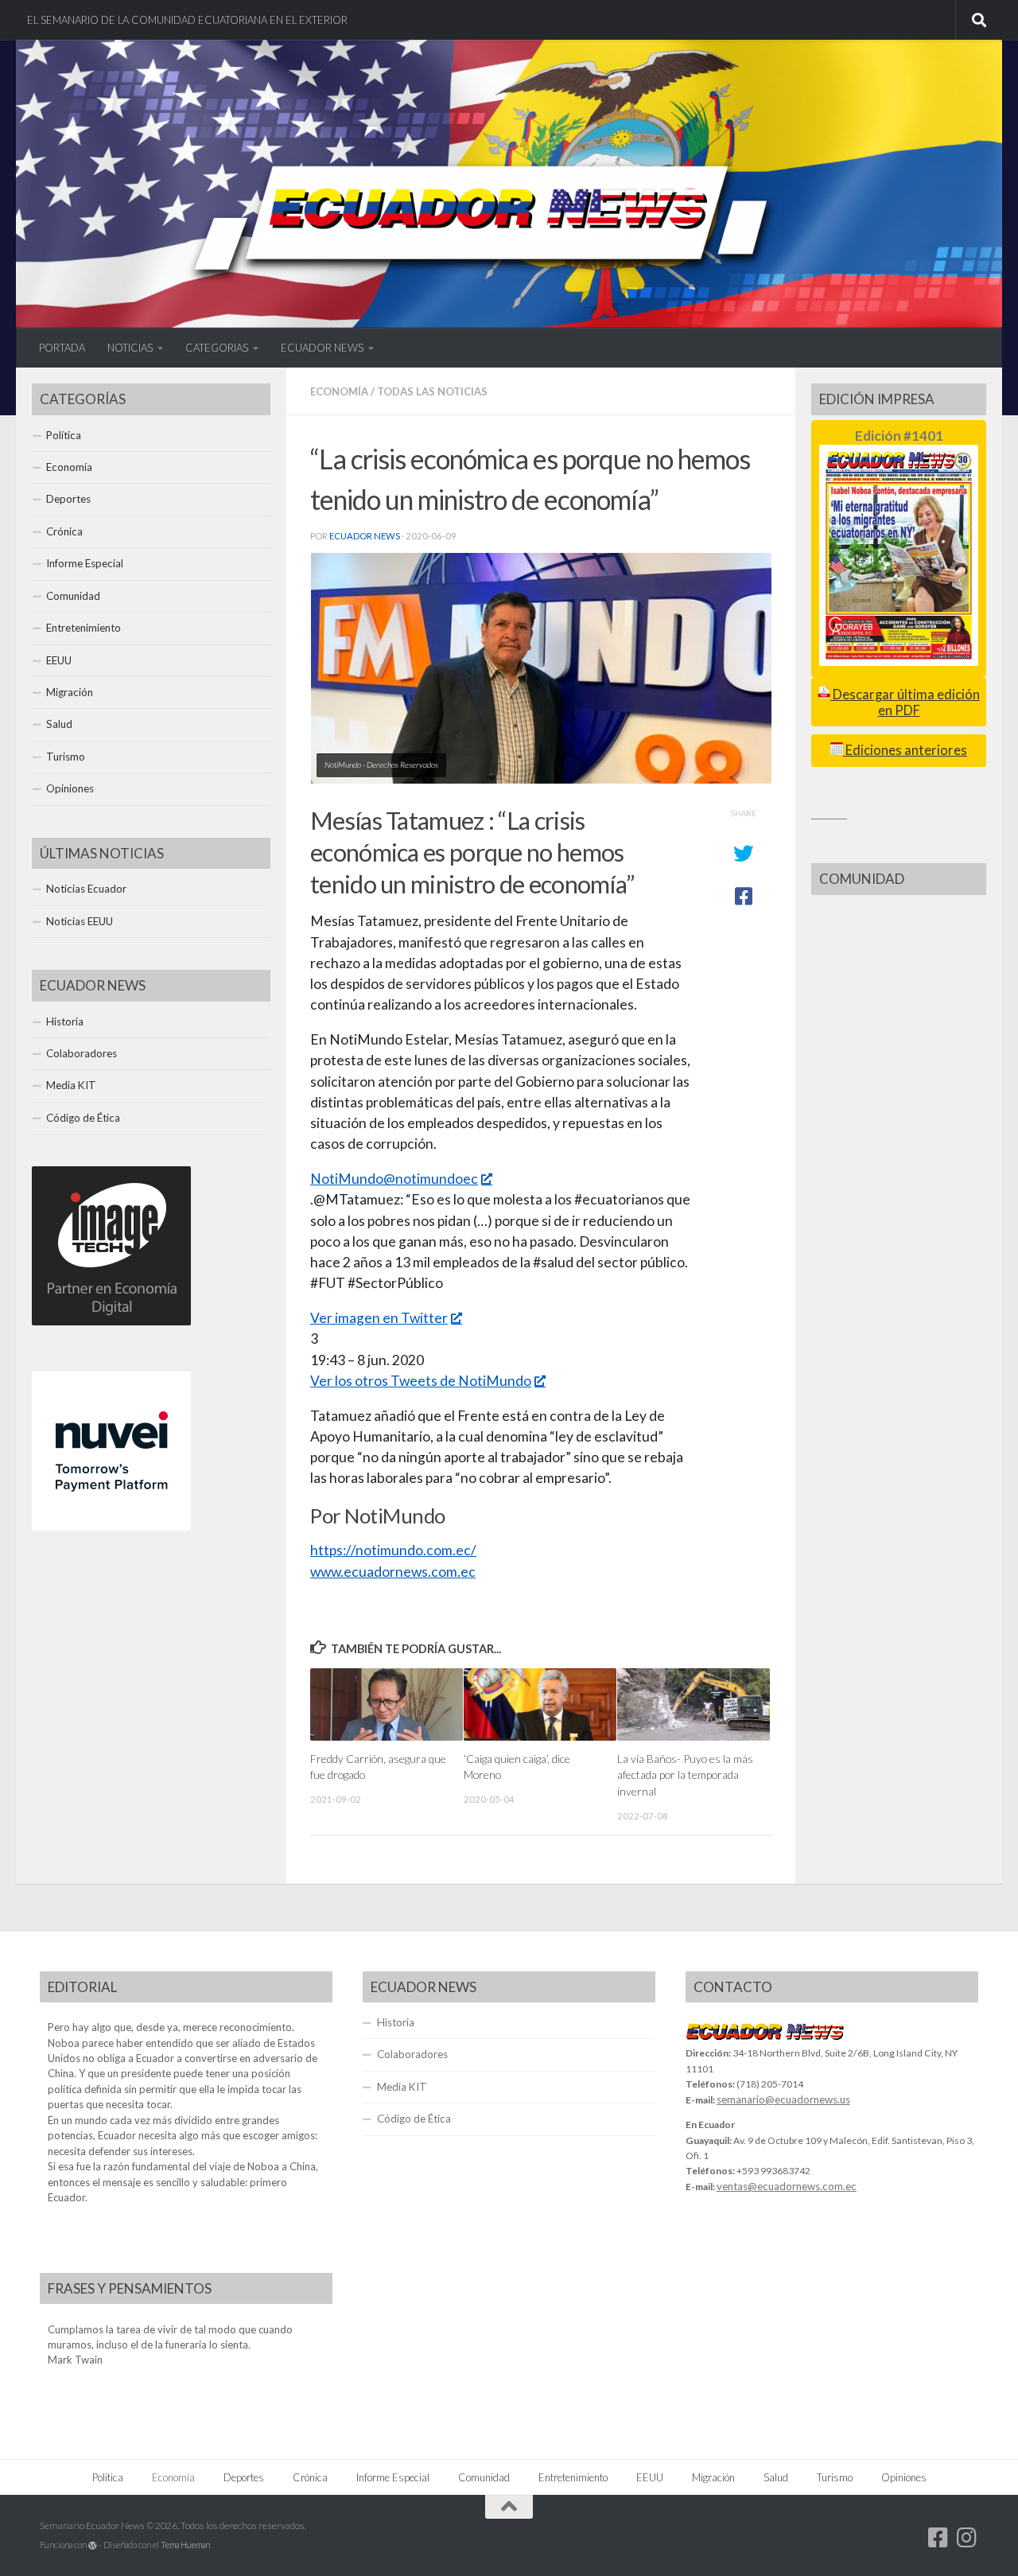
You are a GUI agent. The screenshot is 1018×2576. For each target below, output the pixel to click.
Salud (59, 724)
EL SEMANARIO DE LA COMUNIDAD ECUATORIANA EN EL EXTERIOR (187, 20)
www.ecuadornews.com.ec (393, 1572)
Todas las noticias (432, 391)
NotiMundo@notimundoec (394, 1179)
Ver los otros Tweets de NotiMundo (421, 1381)
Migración (70, 692)
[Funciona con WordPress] (93, 2545)
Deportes (68, 499)
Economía (339, 391)
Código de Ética (83, 1118)
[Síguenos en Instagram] (967, 2538)
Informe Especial (85, 563)
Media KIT (71, 1085)
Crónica (64, 531)
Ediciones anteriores (905, 750)
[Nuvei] (111, 1527)
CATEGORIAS (217, 348)
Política (64, 435)
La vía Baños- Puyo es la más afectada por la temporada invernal (685, 1775)
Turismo (66, 757)
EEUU (59, 660)
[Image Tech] (111, 1321)
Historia (65, 1021)
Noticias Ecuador (86, 889)
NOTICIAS (130, 348)
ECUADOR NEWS (322, 348)
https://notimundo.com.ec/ (393, 1550)
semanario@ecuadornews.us (783, 2099)
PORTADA (62, 348)
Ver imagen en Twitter (379, 1318)
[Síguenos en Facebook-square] (938, 2538)
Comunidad (73, 596)
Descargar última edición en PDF (905, 702)
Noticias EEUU (80, 921)
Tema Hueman (185, 2545)
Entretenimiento (84, 628)
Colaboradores (82, 1053)
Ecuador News (365, 536)
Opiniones (70, 788)
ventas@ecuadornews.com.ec (787, 2186)
